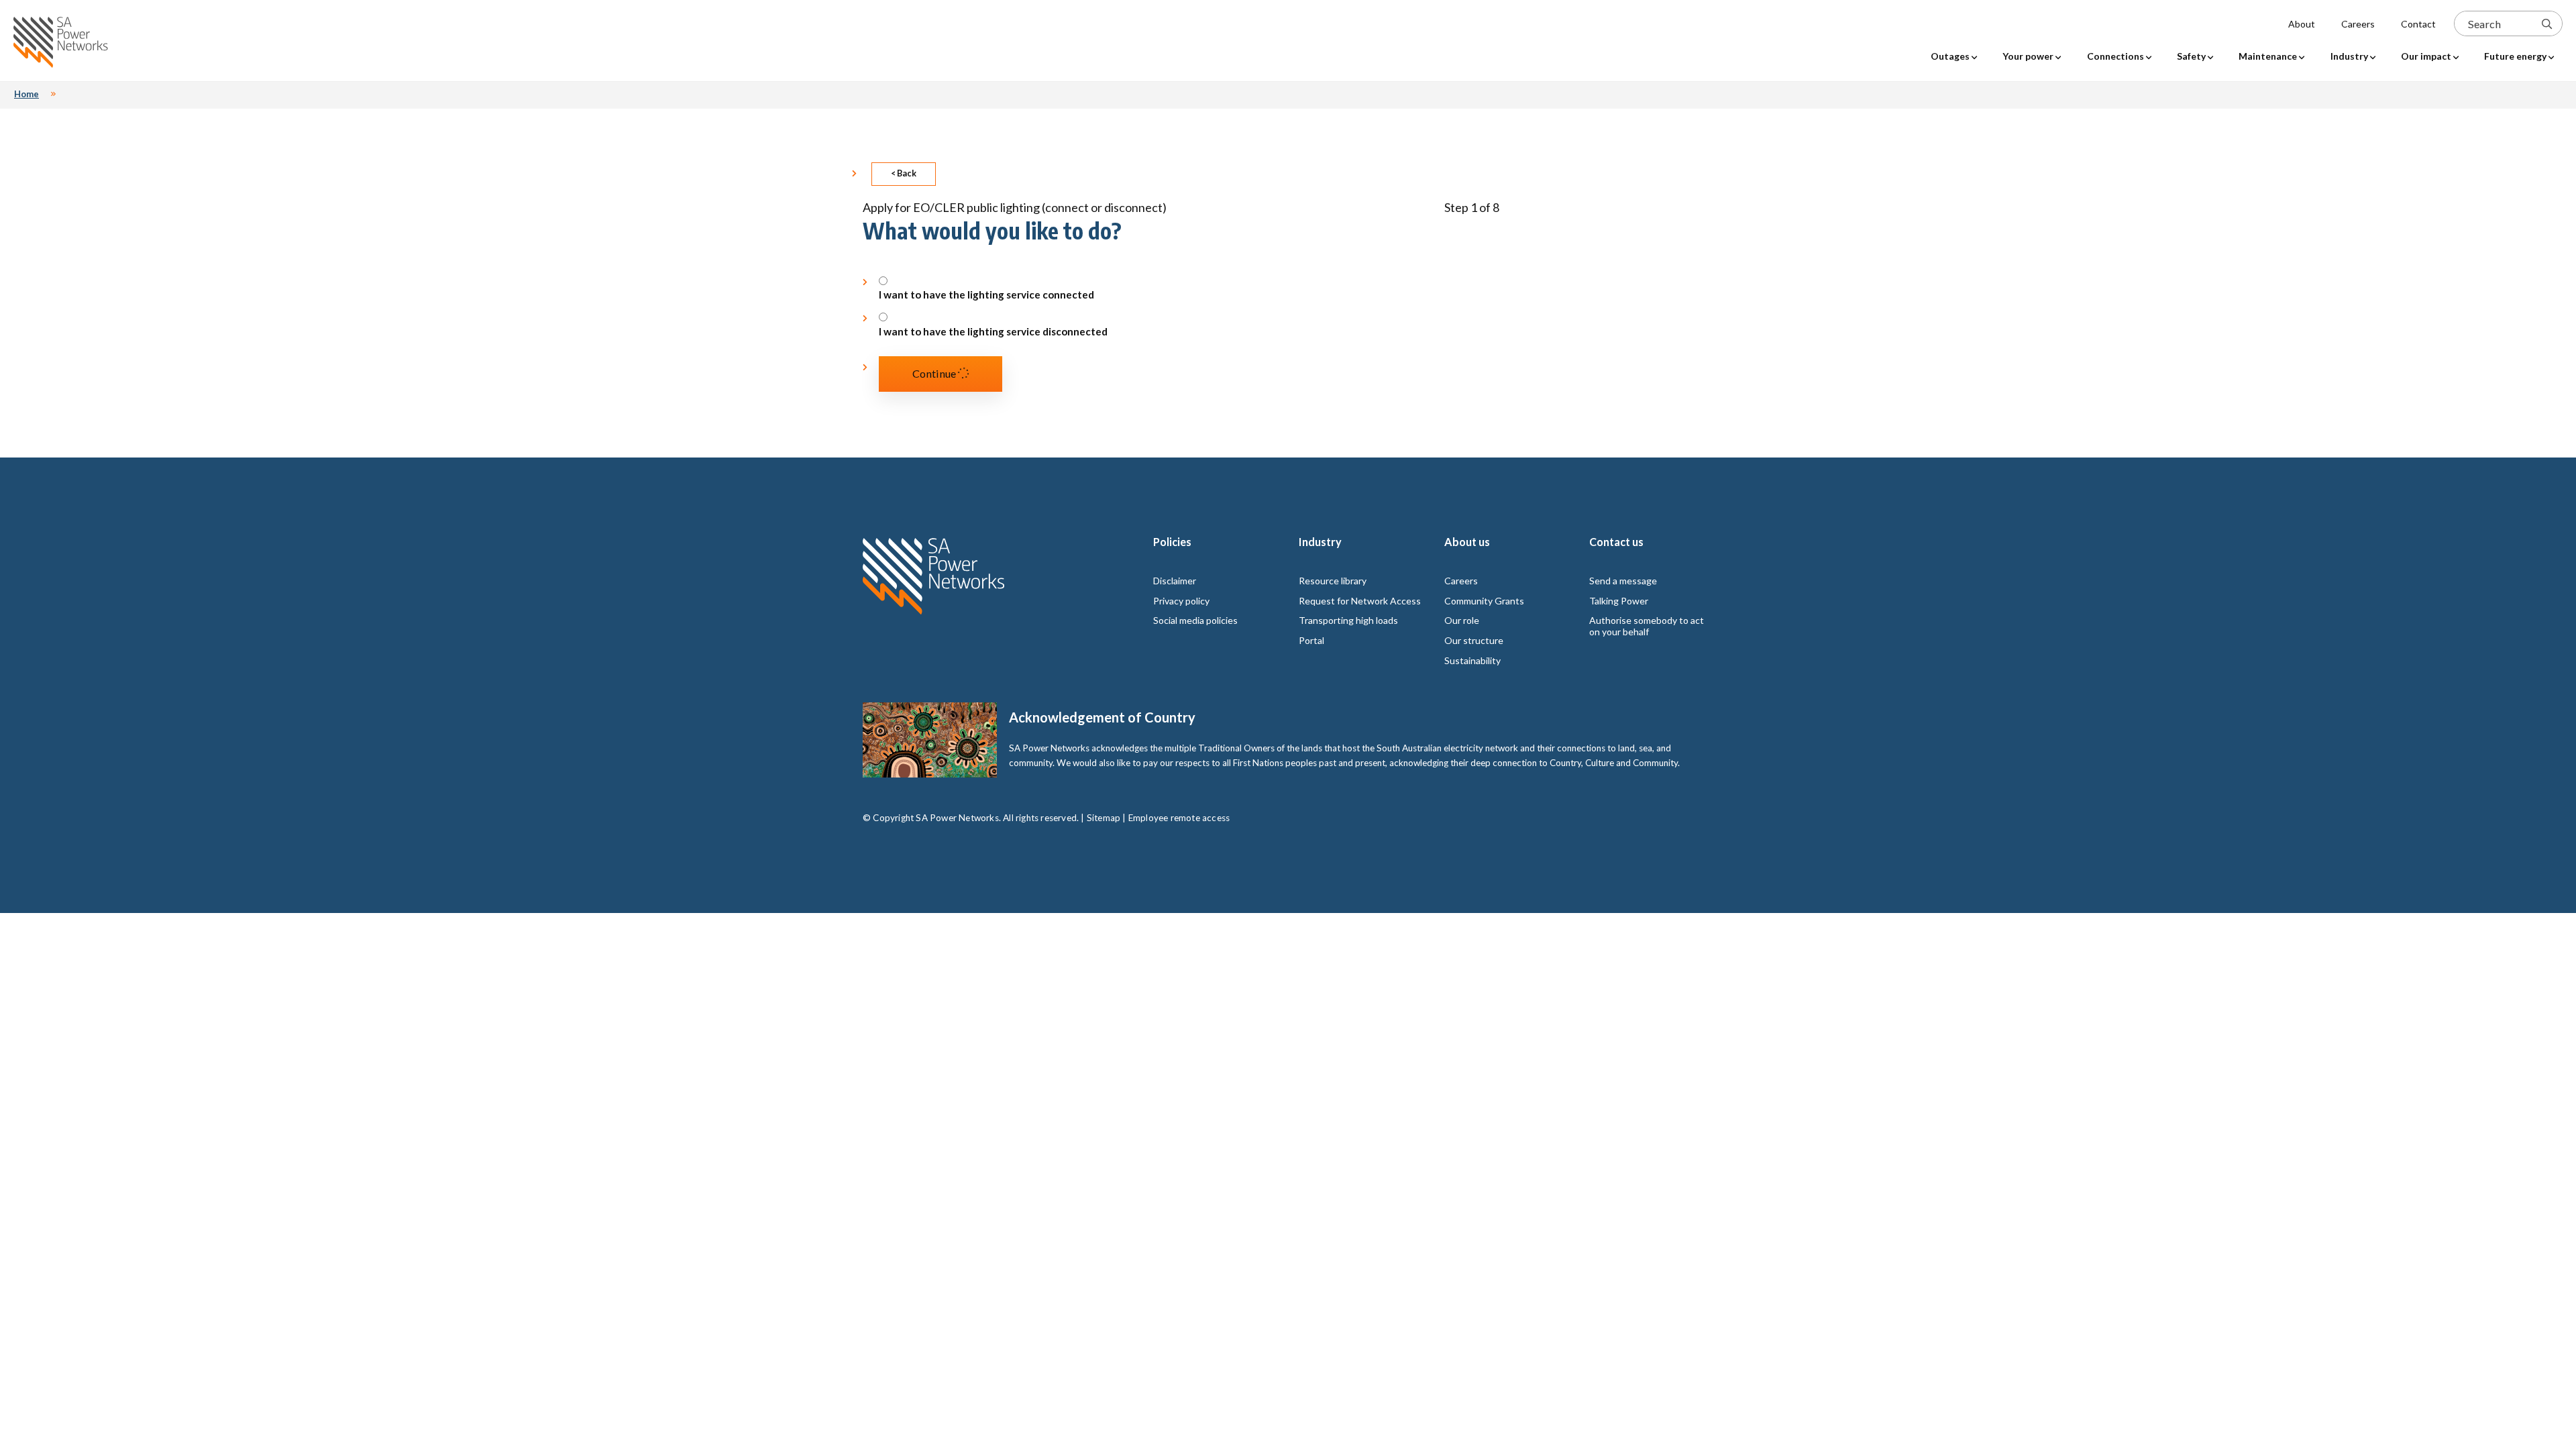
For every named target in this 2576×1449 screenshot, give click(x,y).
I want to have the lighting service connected (986, 295)
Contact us (1616, 542)
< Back (904, 173)
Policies (1172, 542)
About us (1467, 542)
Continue (935, 373)
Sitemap (1104, 818)
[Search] (2547, 23)
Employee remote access (1179, 818)
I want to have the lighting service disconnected (993, 332)
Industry (1320, 542)
